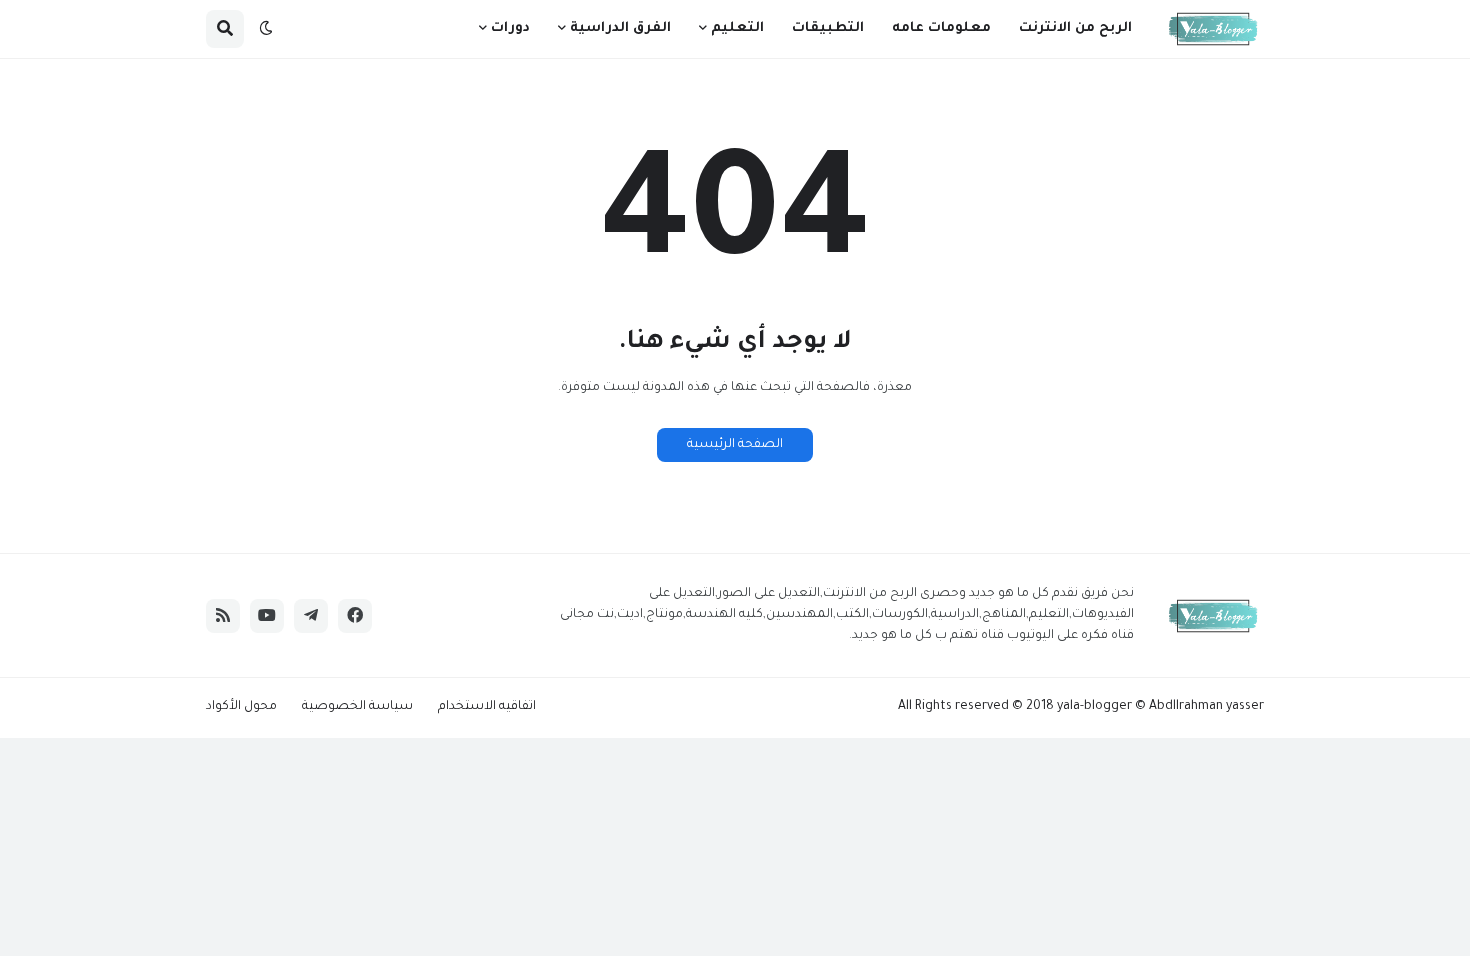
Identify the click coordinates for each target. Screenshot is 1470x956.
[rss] (223, 616)
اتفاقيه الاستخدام (487, 707)
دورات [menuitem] (510, 28)
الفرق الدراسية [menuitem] (620, 28)
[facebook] (355, 616)
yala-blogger (1094, 707)
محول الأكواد (241, 707)
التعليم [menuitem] (737, 28)
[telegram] (311, 616)
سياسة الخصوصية (357, 707)
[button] (266, 29)
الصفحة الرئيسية (735, 445)
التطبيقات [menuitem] (828, 28)
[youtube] (267, 616)
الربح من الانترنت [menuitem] (1075, 28)
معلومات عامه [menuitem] (941, 28)
